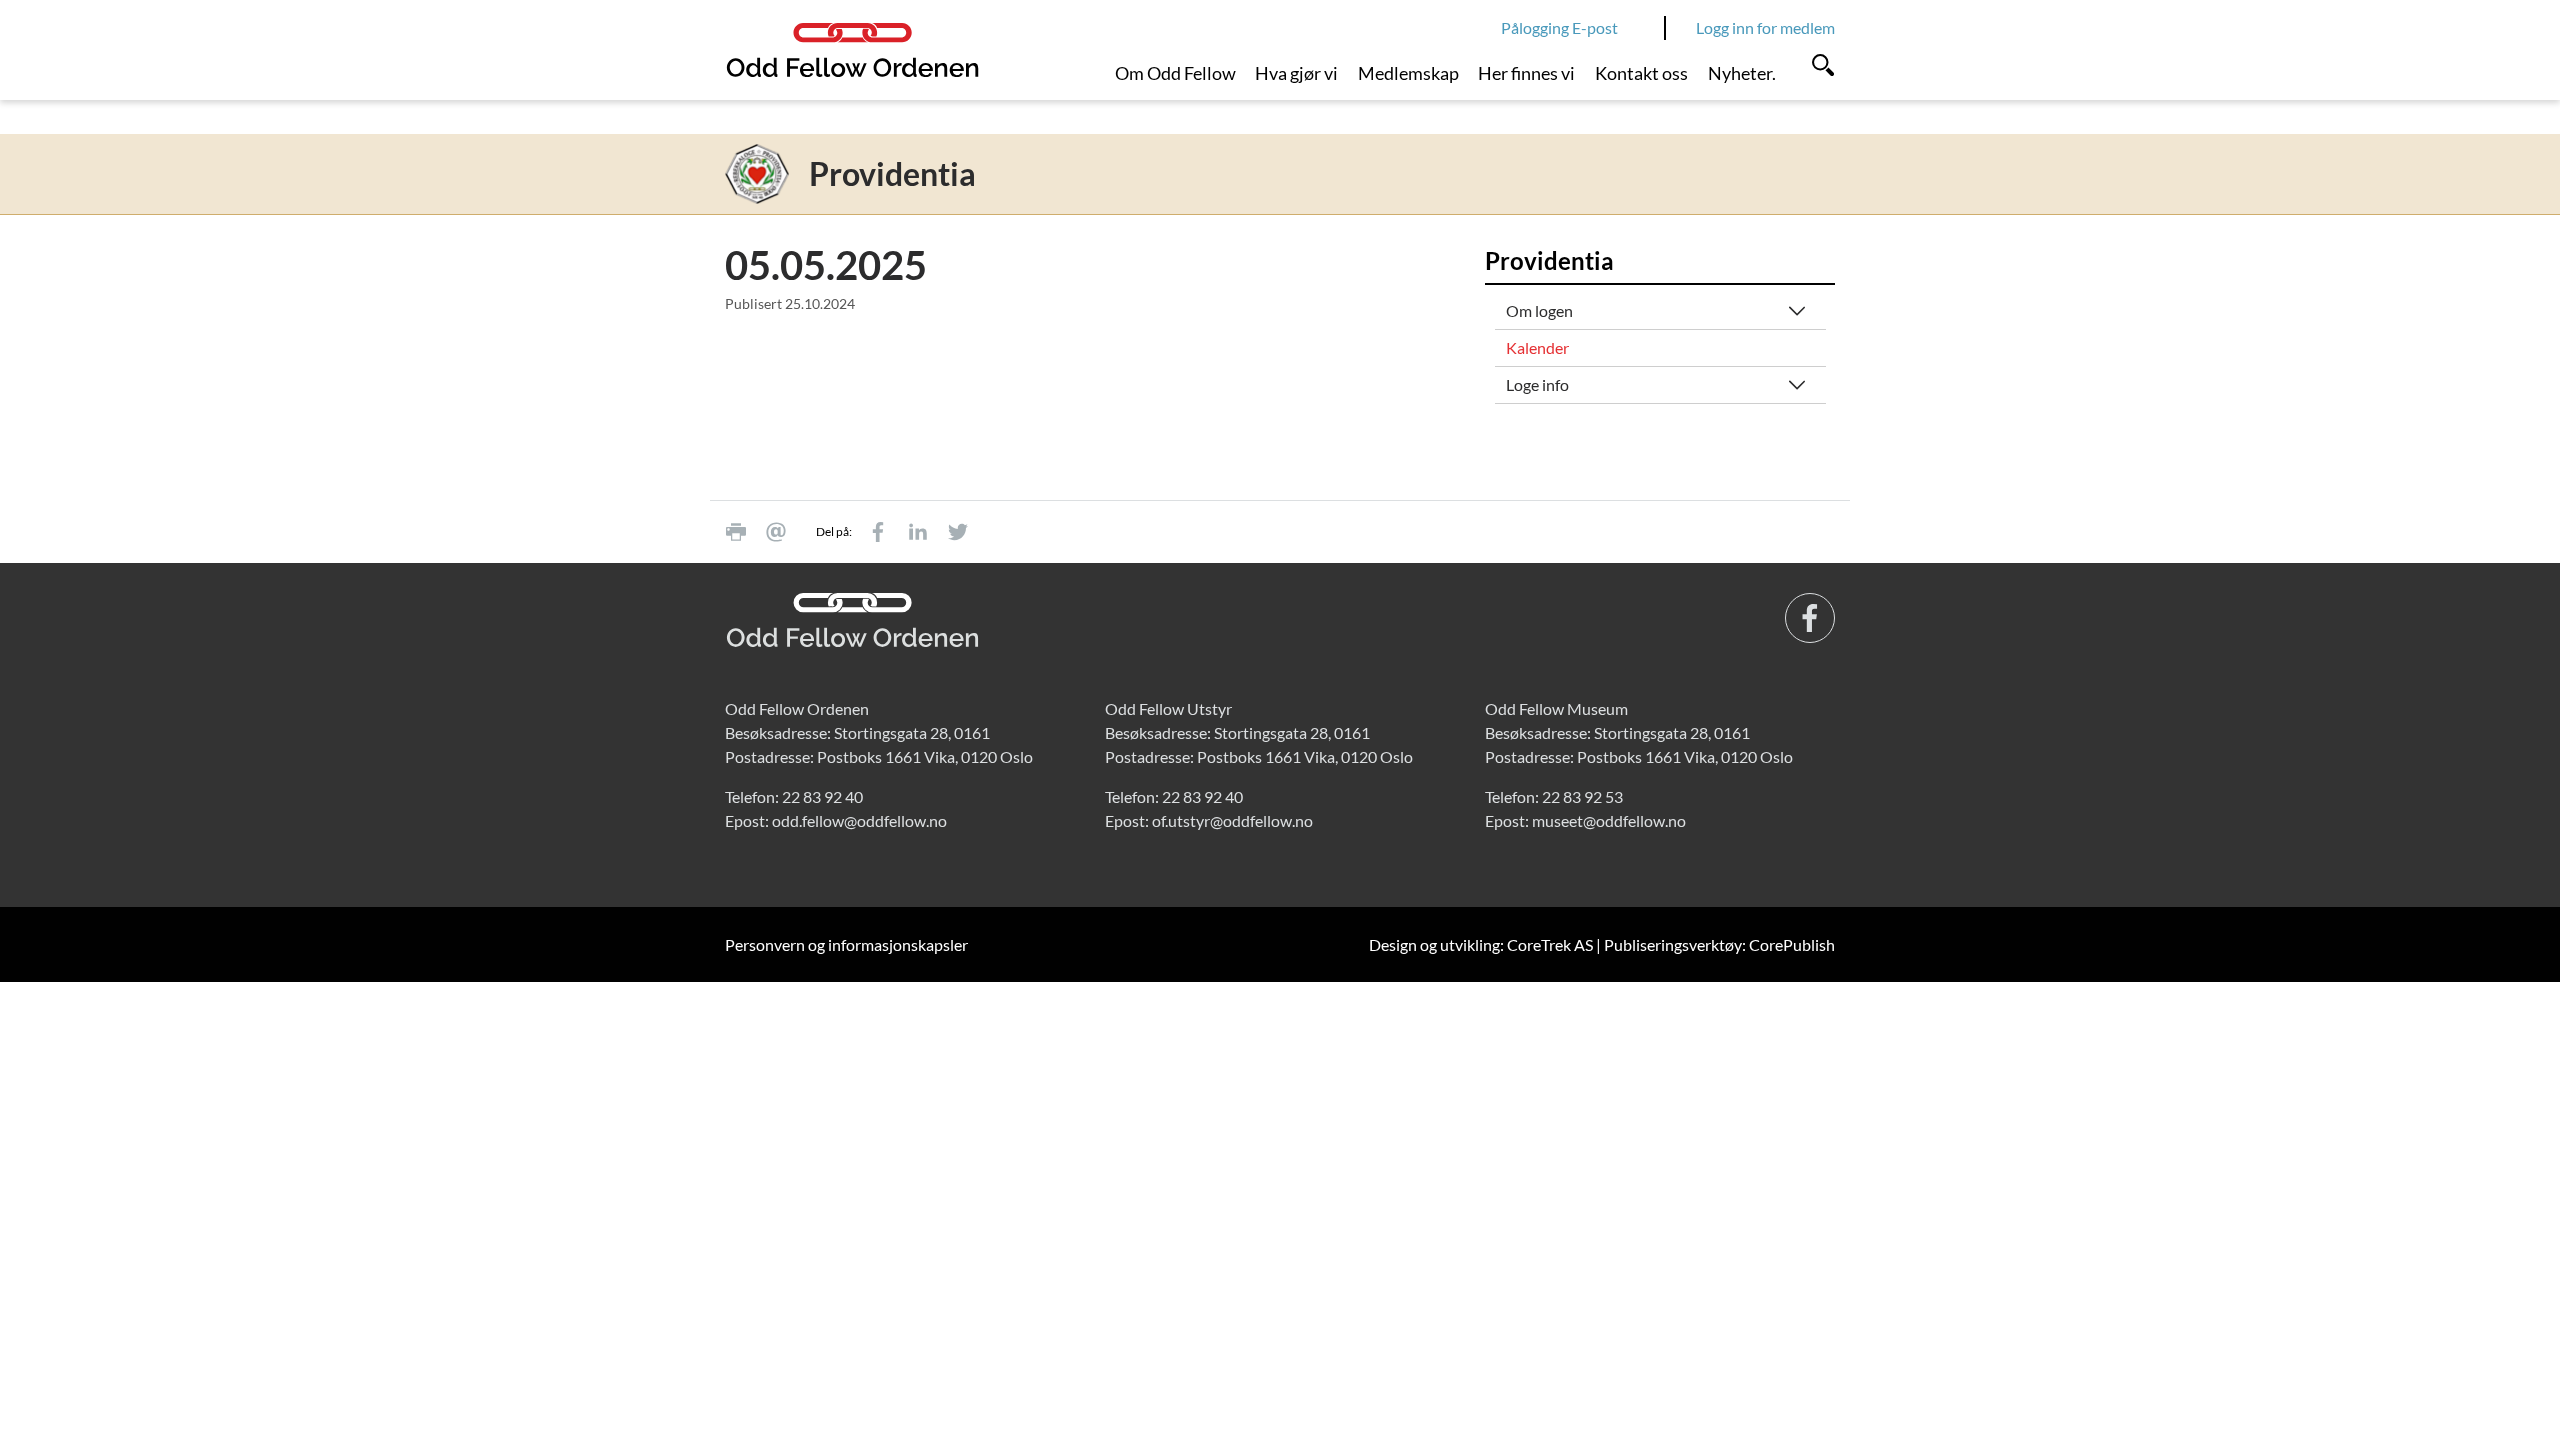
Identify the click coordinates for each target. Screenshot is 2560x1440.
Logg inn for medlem (1765, 27)
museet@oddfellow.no (1609, 820)
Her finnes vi (1526, 73)
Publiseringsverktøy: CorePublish (1719, 944)
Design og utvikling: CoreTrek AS (1481, 944)
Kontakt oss (1641, 73)
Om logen (1539, 310)
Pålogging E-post (1559, 27)
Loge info (1537, 384)
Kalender (1537, 347)
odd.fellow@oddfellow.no (859, 820)
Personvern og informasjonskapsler (846, 944)
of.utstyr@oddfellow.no (1232, 820)
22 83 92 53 (1582, 796)
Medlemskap (1408, 73)
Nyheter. (1742, 73)
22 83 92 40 (822, 796)
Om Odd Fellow (1175, 73)
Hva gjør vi (1296, 73)
